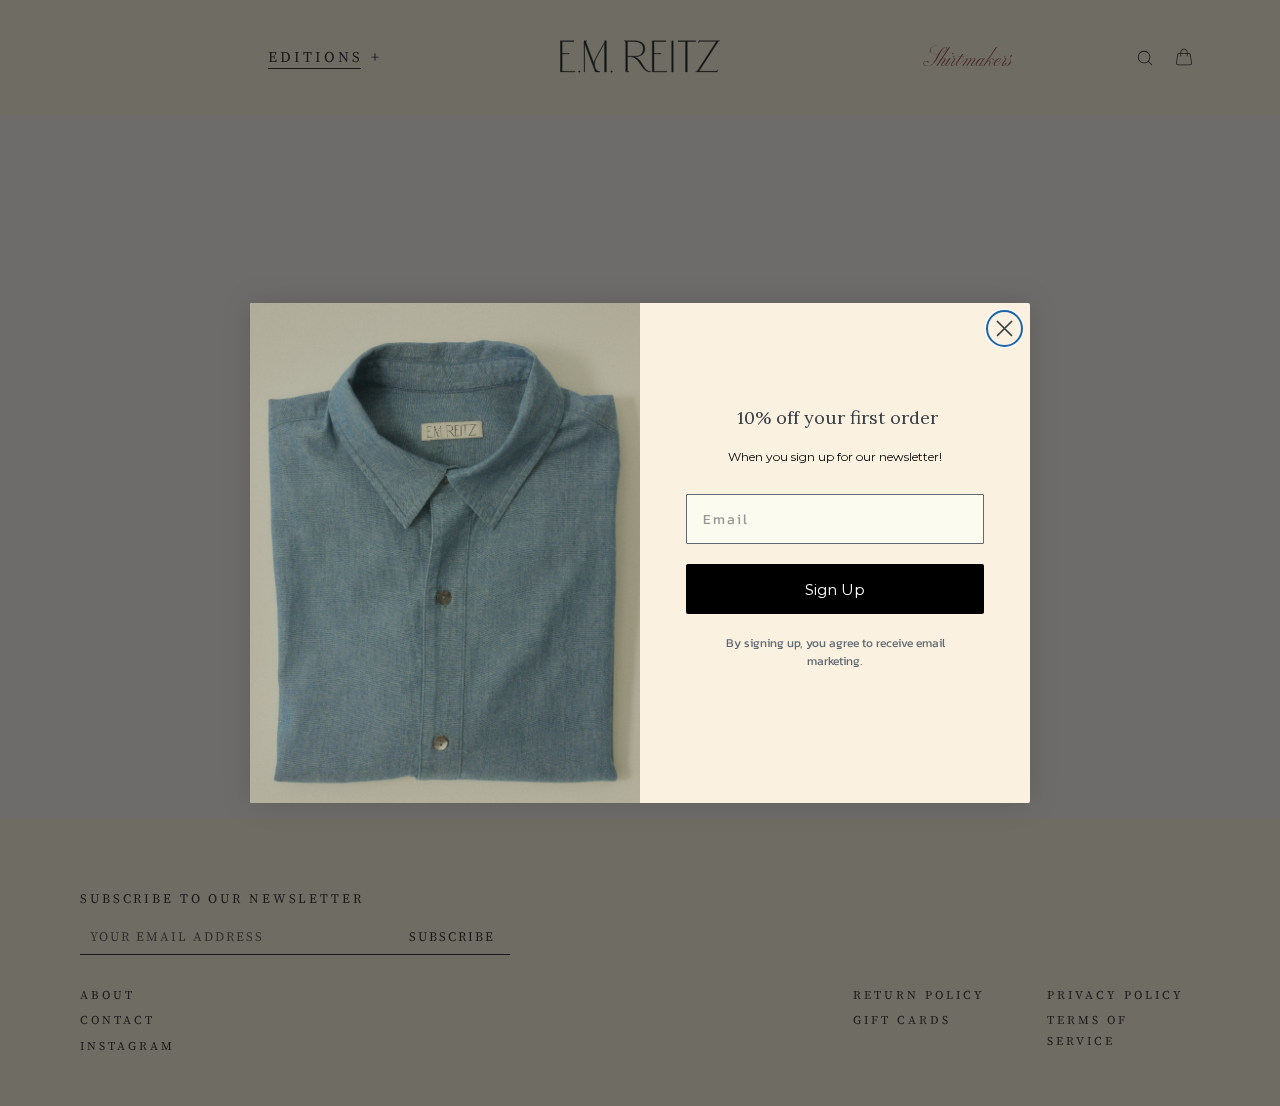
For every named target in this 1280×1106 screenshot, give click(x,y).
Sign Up (835, 589)
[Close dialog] (1004, 328)
